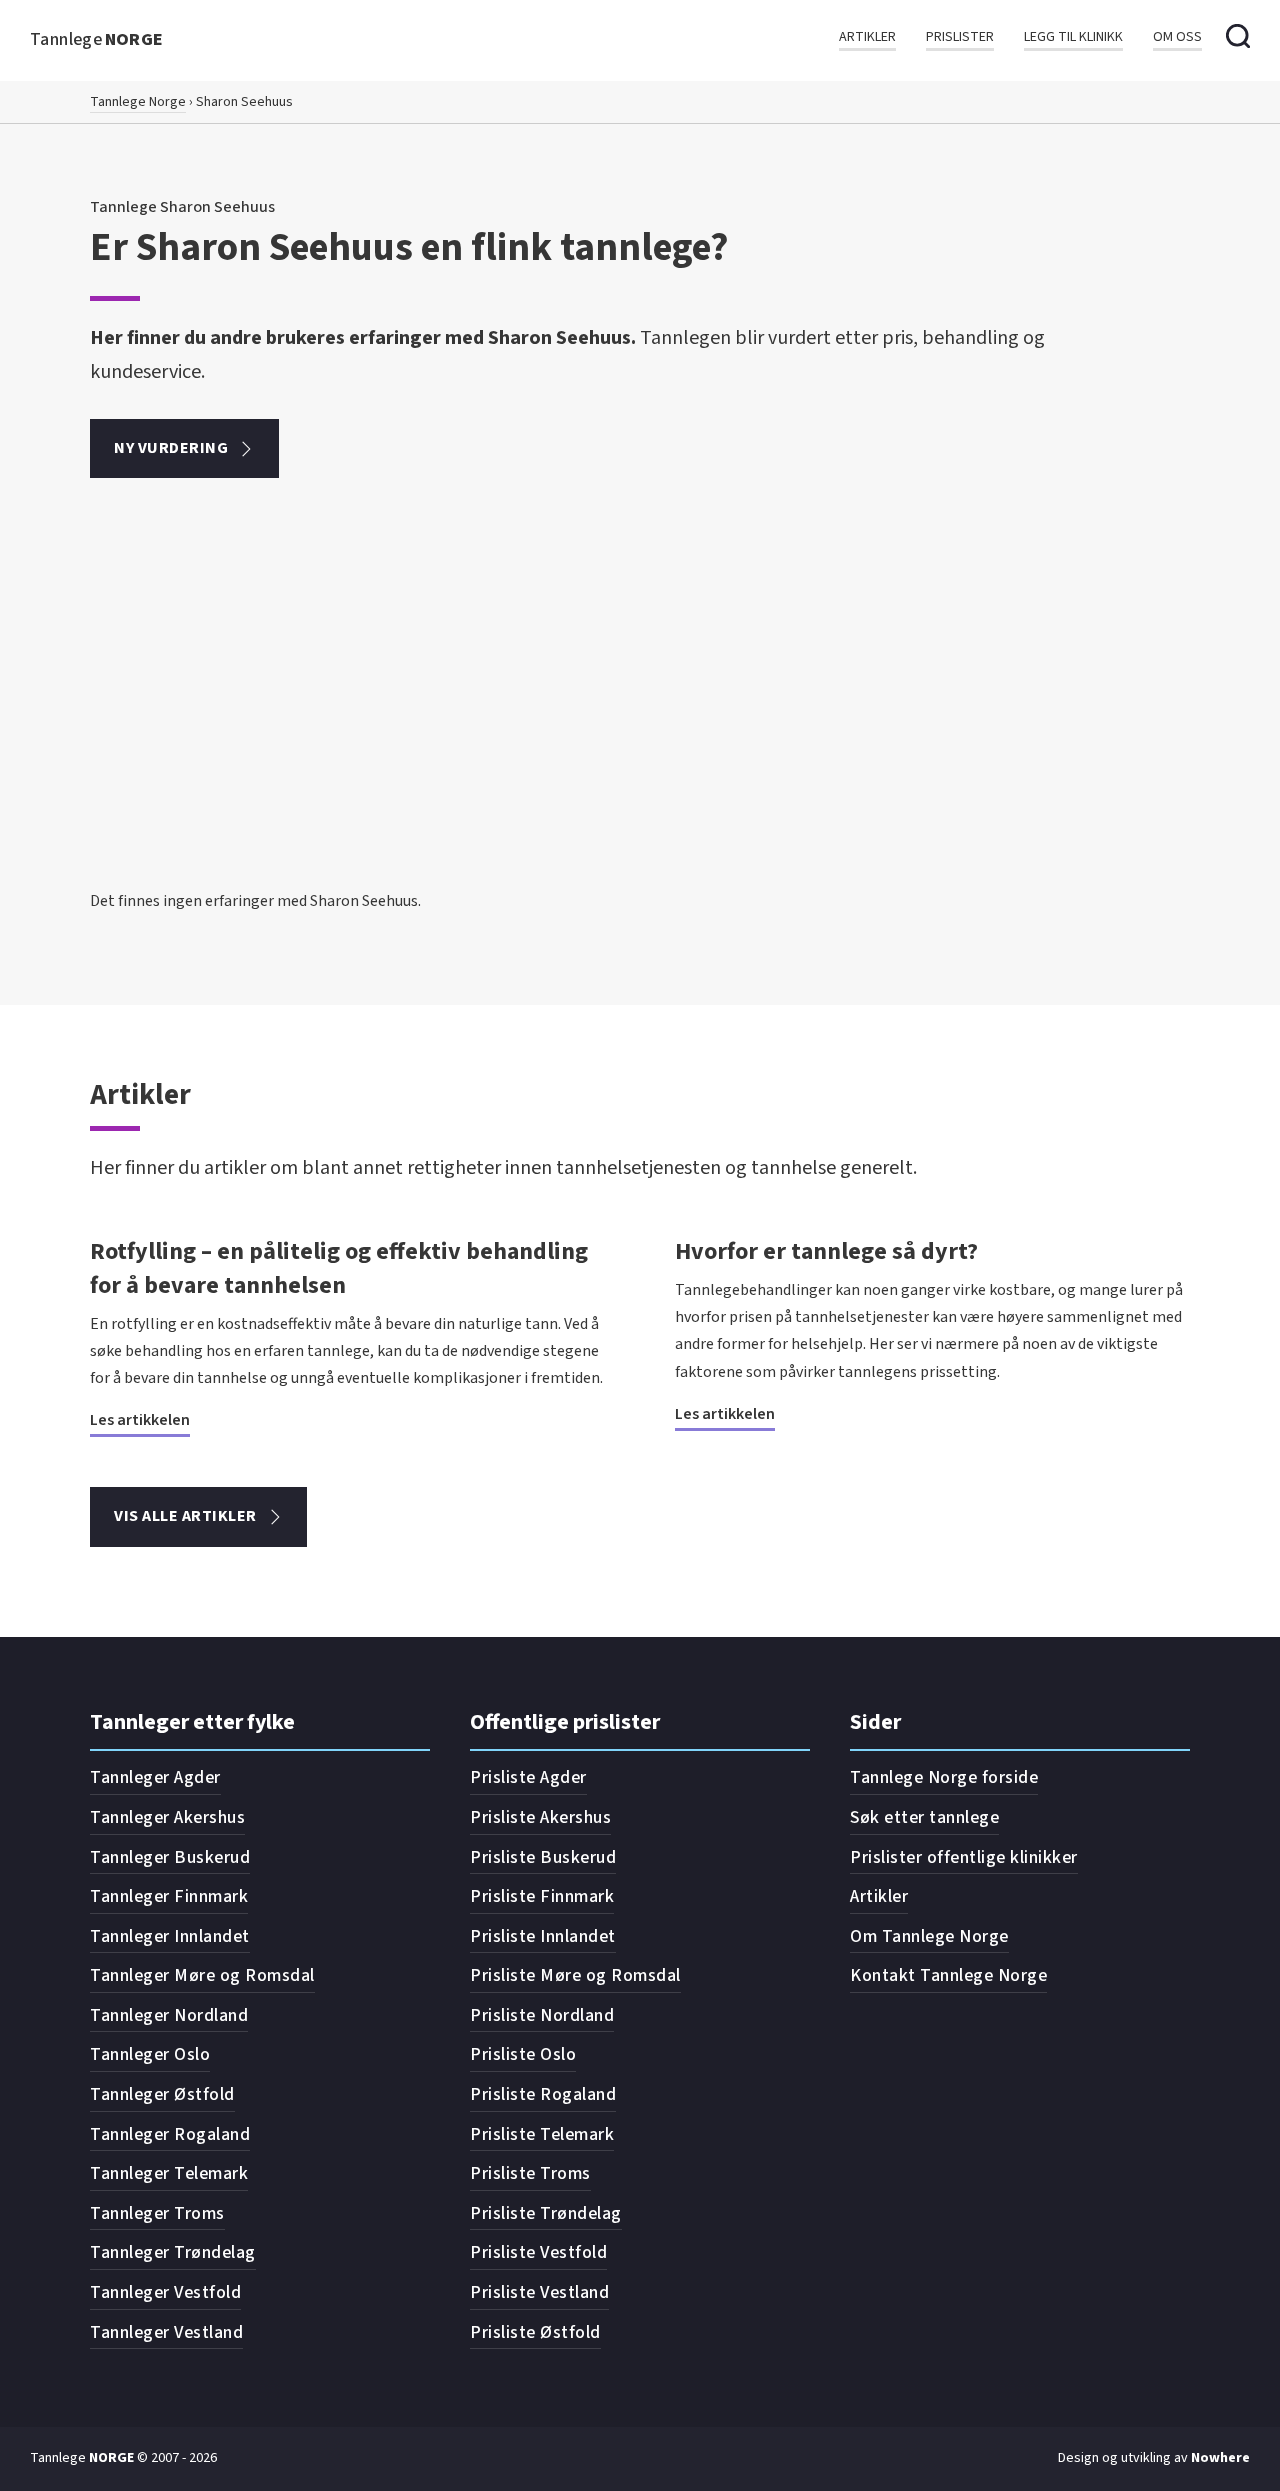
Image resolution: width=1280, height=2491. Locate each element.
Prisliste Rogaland (543, 2094)
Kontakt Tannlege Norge (948, 1975)
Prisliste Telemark (542, 2134)
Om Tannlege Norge (929, 1936)
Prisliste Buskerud (543, 1857)
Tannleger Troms (157, 2213)
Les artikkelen (140, 1420)
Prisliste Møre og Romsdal (575, 1975)
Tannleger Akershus (167, 1817)
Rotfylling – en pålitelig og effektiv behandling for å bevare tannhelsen (339, 1268)
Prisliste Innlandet (543, 1936)
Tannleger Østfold (162, 2094)
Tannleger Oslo (150, 2054)
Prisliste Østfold (535, 2332)
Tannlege (97, 39)
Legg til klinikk (1073, 37)
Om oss (1177, 37)
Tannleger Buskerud (170, 1857)
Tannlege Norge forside (944, 1777)
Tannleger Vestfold (165, 2292)
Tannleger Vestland (166, 2332)
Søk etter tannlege (924, 1817)
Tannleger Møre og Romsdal (202, 1975)
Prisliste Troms (530, 2173)
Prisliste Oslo (523, 2054)
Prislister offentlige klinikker (964, 1857)
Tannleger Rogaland (170, 2134)
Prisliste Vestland (539, 2292)
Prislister (960, 37)
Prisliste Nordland (542, 2015)
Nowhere (1220, 2458)
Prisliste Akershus (540, 1817)
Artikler (867, 37)
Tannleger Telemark (169, 2173)
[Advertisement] (640, 738)
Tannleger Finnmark (169, 1896)
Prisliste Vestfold (538, 2252)
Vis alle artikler (185, 1516)
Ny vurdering (171, 448)
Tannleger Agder (155, 1777)
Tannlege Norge (138, 102)
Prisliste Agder (528, 1777)
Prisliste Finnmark (542, 1896)
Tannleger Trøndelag (173, 2252)
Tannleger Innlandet (170, 1936)
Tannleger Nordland (169, 2015)
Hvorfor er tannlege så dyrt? (826, 1251)
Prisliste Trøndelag (546, 2213)
